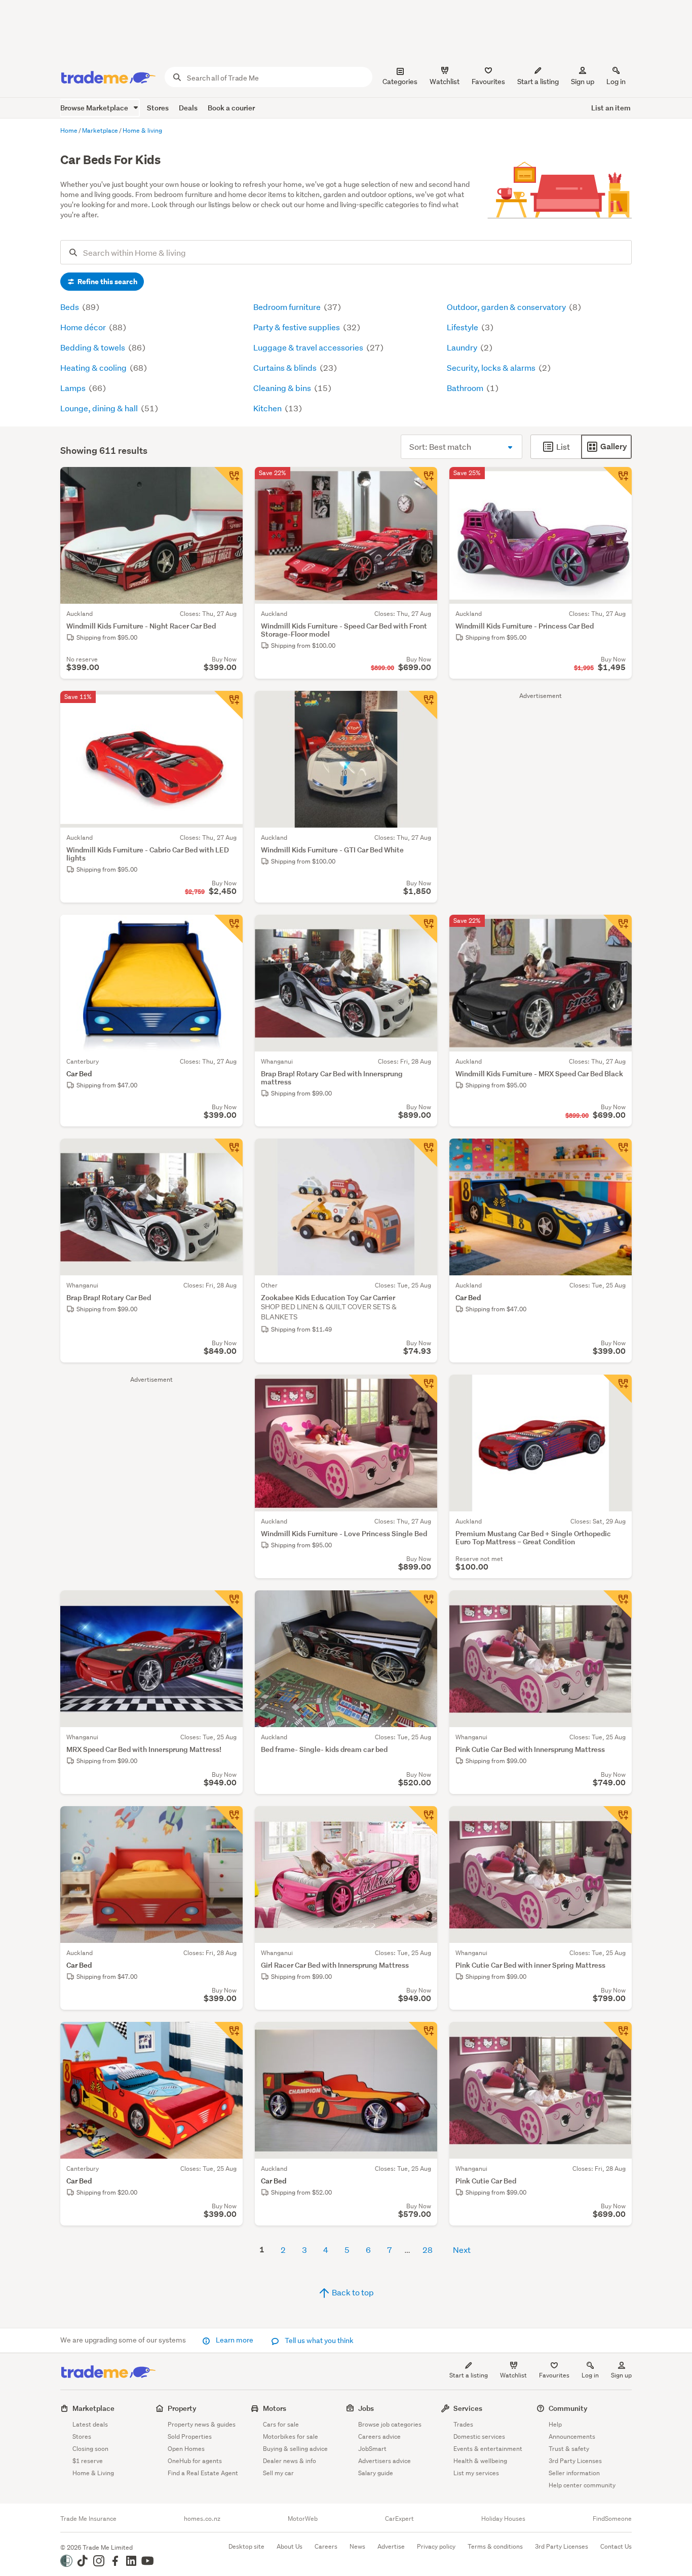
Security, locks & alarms (492, 367)
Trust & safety (569, 2449)
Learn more (235, 2340)
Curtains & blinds (286, 367)
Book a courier (231, 108)
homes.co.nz (202, 2519)
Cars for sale (281, 2424)
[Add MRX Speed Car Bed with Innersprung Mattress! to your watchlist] (228, 1605)
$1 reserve (88, 2461)
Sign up (583, 82)
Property (182, 2408)
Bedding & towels (93, 347)
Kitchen (268, 408)
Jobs (366, 2408)
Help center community (582, 2485)
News (357, 2546)
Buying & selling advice (295, 2449)
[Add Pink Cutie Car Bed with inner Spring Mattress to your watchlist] (618, 1820)
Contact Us (616, 2546)
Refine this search (107, 282)
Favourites (554, 2375)
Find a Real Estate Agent (203, 2473)
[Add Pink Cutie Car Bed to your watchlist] (618, 2036)
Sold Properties (190, 2436)
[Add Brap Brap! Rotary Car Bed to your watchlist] (228, 1153)
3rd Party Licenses (575, 2461)
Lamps (74, 388)
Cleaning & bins (283, 388)
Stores (158, 108)
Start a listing (469, 2375)
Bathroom (466, 388)
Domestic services (479, 2436)
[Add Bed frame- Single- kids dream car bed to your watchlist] (423, 1605)
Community (568, 2408)
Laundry (463, 347)
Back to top (352, 2292)
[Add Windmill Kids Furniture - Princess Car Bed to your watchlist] (618, 481)
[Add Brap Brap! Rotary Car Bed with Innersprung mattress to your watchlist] (423, 929)
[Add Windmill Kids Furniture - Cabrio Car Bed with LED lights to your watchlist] (228, 705)
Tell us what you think (318, 2340)
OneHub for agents (195, 2461)
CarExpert (399, 2519)
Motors (275, 2408)
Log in (616, 82)
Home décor (84, 327)
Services (468, 2408)
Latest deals (90, 2424)
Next (462, 2250)
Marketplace (93, 2408)
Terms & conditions (495, 2546)
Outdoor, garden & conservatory (507, 307)
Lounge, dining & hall (100, 408)
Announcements (572, 2436)
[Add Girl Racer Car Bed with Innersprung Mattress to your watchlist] (423, 1820)
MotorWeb (303, 2519)
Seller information (574, 2473)
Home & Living (93, 2473)
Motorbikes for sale (291, 2436)
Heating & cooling (94, 367)
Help (555, 2424)
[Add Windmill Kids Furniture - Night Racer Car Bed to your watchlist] (228, 481)
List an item (611, 108)
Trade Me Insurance (88, 2519)
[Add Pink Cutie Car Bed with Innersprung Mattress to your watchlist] (618, 1605)
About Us (290, 2546)
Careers (326, 2546)
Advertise (391, 2546)
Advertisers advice (385, 2461)
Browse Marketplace (95, 108)
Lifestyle (463, 327)
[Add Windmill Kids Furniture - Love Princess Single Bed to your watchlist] (423, 1389)
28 (428, 2250)
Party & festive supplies (297, 327)
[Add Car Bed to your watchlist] (228, 929)
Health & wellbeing (480, 2461)
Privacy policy (436, 2546)
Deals (188, 108)
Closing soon (90, 2449)
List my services (476, 2473)
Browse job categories (390, 2424)
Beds (70, 307)
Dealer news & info (290, 2461)
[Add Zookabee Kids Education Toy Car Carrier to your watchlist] (423, 1153)
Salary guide (376, 2473)
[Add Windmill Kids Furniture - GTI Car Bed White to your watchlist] (423, 705)
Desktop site (246, 2546)
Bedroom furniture (288, 307)
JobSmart (372, 2449)
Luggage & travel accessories (309, 347)
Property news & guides (202, 2424)
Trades (463, 2424)
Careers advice (379, 2436)
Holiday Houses (503, 2519)
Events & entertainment (488, 2449)
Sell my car (278, 2473)
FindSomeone (612, 2519)
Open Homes (186, 2449)
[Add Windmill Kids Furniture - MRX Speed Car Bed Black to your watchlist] (618, 929)
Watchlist (513, 2375)
